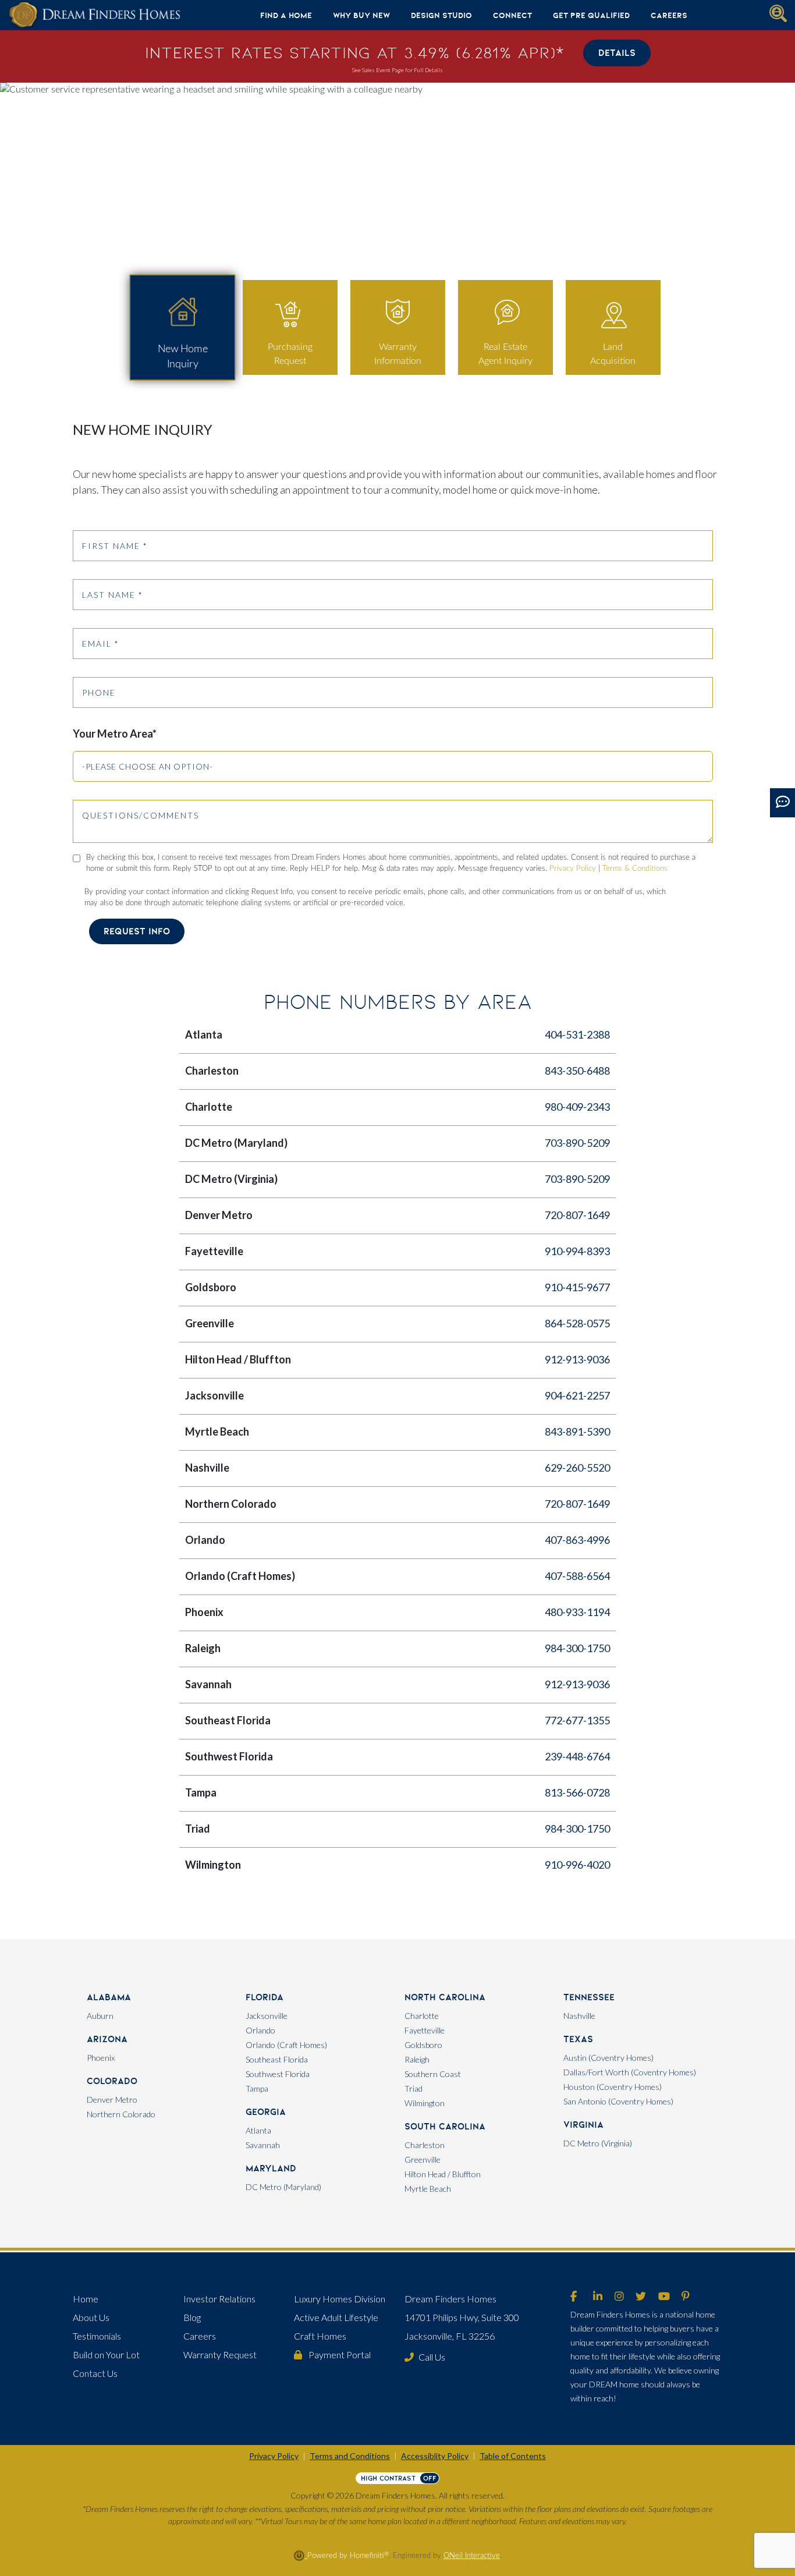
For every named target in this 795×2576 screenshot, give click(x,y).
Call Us (432, 2357)
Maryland (271, 2168)
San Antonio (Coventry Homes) (618, 2101)
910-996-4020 (577, 1865)
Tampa (257, 2088)
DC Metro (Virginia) (598, 2143)
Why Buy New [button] (361, 15)
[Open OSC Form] (782, 803)
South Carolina (445, 2126)
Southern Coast (433, 2074)
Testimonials (97, 2336)
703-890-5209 (577, 1143)
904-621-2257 (577, 1395)
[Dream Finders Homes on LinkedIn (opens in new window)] (598, 2297)
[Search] (778, 13)
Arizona (107, 2039)
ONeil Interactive (472, 2556)
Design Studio (441, 15)
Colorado (112, 2081)
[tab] (182, 328)
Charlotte (422, 2016)
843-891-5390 (577, 1431)
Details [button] (617, 53)
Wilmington (425, 2103)
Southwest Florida (278, 2074)
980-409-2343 (577, 1107)
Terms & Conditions (635, 869)
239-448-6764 (577, 1756)
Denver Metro (112, 2100)
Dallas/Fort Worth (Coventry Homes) (630, 2072)
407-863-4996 (577, 1540)
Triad (414, 2088)
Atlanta (258, 2130)
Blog (192, 2317)
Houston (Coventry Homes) (613, 2087)
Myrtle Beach (428, 2189)
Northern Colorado (121, 2114)
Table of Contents (513, 2456)
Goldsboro (423, 2045)
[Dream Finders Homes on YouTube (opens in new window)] (664, 2297)
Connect (512, 15)
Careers (669, 15)
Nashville (579, 2016)
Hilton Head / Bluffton (443, 2174)
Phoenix (101, 2058)
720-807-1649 (577, 1215)
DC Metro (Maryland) (283, 2187)
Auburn (100, 2016)
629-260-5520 (577, 1468)
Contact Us (95, 2373)
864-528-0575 (577, 1323)
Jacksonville (267, 2016)
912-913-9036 (577, 1359)
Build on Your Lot (106, 2354)
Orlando (260, 2030)
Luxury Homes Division (340, 2299)
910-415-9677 (577, 1287)
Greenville (423, 2159)
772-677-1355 (577, 1720)
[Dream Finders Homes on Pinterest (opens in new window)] (686, 2297)
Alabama (109, 1997)
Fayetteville (425, 2030)
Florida (265, 1997)
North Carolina (445, 1997)
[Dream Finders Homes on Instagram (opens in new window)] (619, 2297)
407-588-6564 (577, 1576)
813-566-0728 (577, 1792)
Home (86, 2299)
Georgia (266, 2112)
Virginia (583, 2125)
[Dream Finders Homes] (94, 15)
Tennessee (589, 1997)
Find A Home (286, 15)
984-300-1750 (577, 1648)
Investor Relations (219, 2299)
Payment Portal (339, 2354)
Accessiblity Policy (435, 2456)
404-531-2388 (577, 1034)
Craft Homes (320, 2336)
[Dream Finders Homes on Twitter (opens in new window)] (641, 2297)
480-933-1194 (577, 1612)
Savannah (263, 2145)
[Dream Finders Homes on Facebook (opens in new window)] (574, 2297)
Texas (578, 2039)
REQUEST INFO (137, 931)
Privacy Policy (573, 869)
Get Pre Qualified (591, 15)
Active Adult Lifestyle (336, 2317)
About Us (91, 2317)
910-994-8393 (577, 1251)
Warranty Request (220, 2354)
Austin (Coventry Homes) (608, 2058)
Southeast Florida (277, 2059)
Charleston (425, 2145)
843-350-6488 (577, 1071)
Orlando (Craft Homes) (286, 2045)
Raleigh (417, 2059)
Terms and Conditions (350, 2456)
